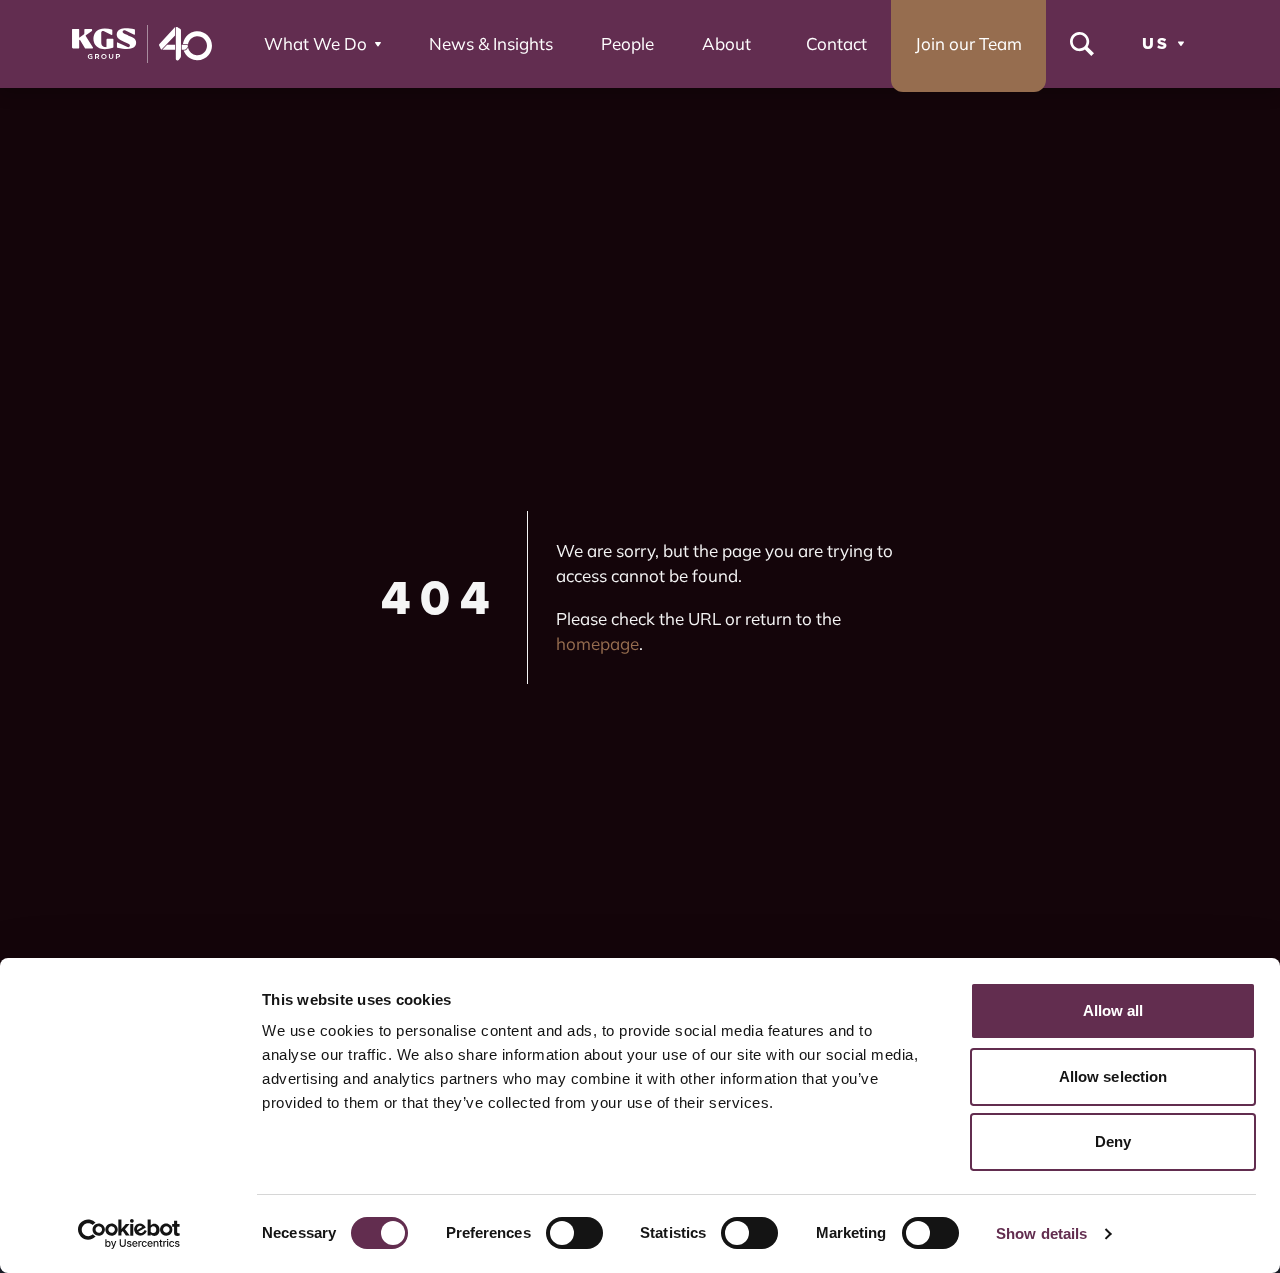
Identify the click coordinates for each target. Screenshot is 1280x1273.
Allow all (1113, 1010)
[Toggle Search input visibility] (1082, 44)
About (726, 43)
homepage (597, 643)
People (627, 43)
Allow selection (1113, 1076)
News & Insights (491, 43)
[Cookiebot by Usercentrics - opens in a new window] (129, 1234)
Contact (836, 43)
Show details (1041, 1233)
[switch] (574, 1233)
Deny (1113, 1141)
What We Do (315, 43)
